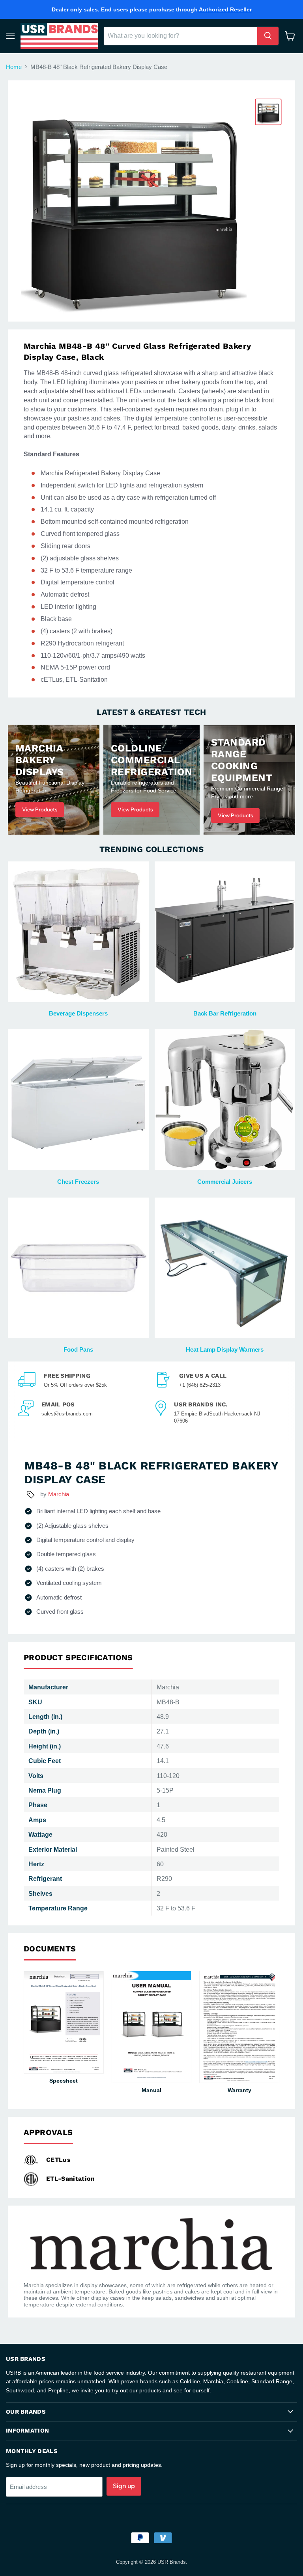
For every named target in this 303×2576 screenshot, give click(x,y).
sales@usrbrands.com (67, 1414)
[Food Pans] (78, 1268)
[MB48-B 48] (268, 112)
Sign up (124, 2486)
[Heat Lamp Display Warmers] (225, 1268)
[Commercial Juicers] (225, 1100)
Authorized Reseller (225, 9)
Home (14, 67)
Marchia (59, 1494)
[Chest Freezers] (78, 1100)
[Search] (268, 36)
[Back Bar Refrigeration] (225, 932)
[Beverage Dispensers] (78, 932)
